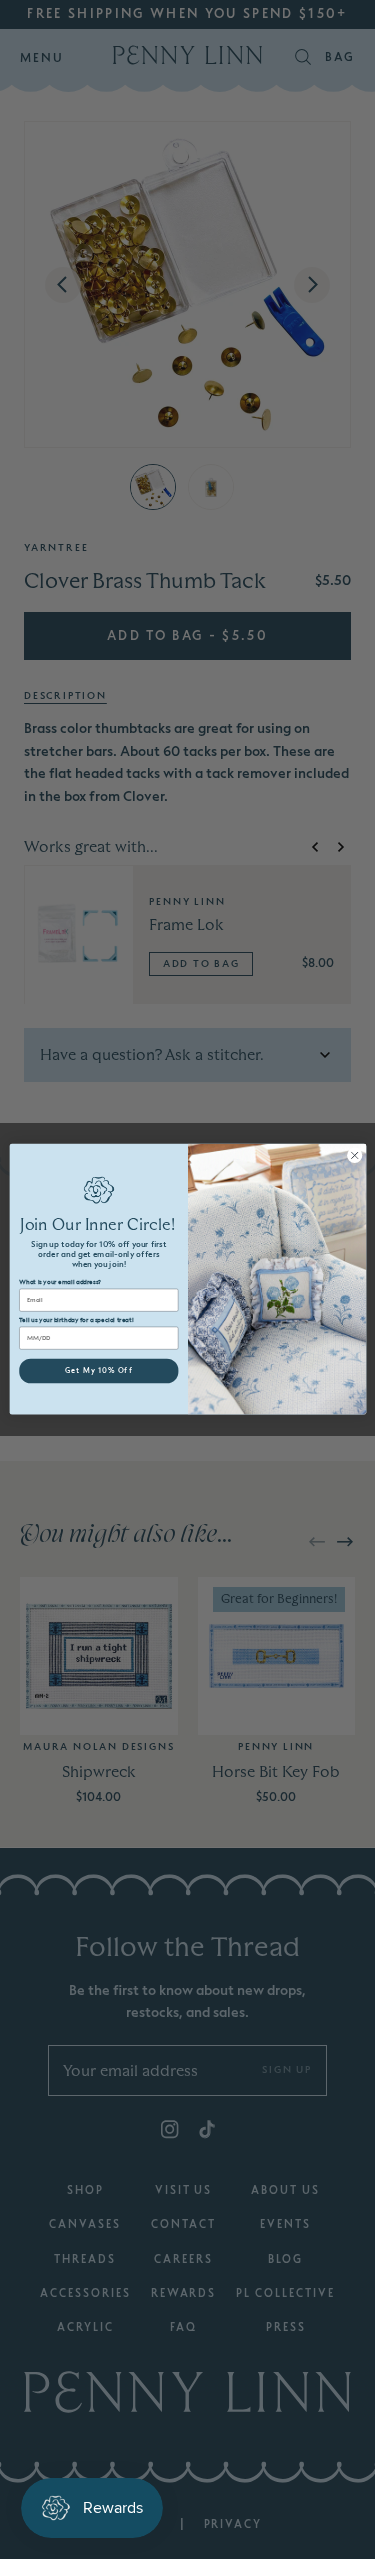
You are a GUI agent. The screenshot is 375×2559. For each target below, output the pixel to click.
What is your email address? (59, 1283)
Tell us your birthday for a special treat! (76, 1321)
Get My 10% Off (98, 1371)
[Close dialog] (354, 1156)
